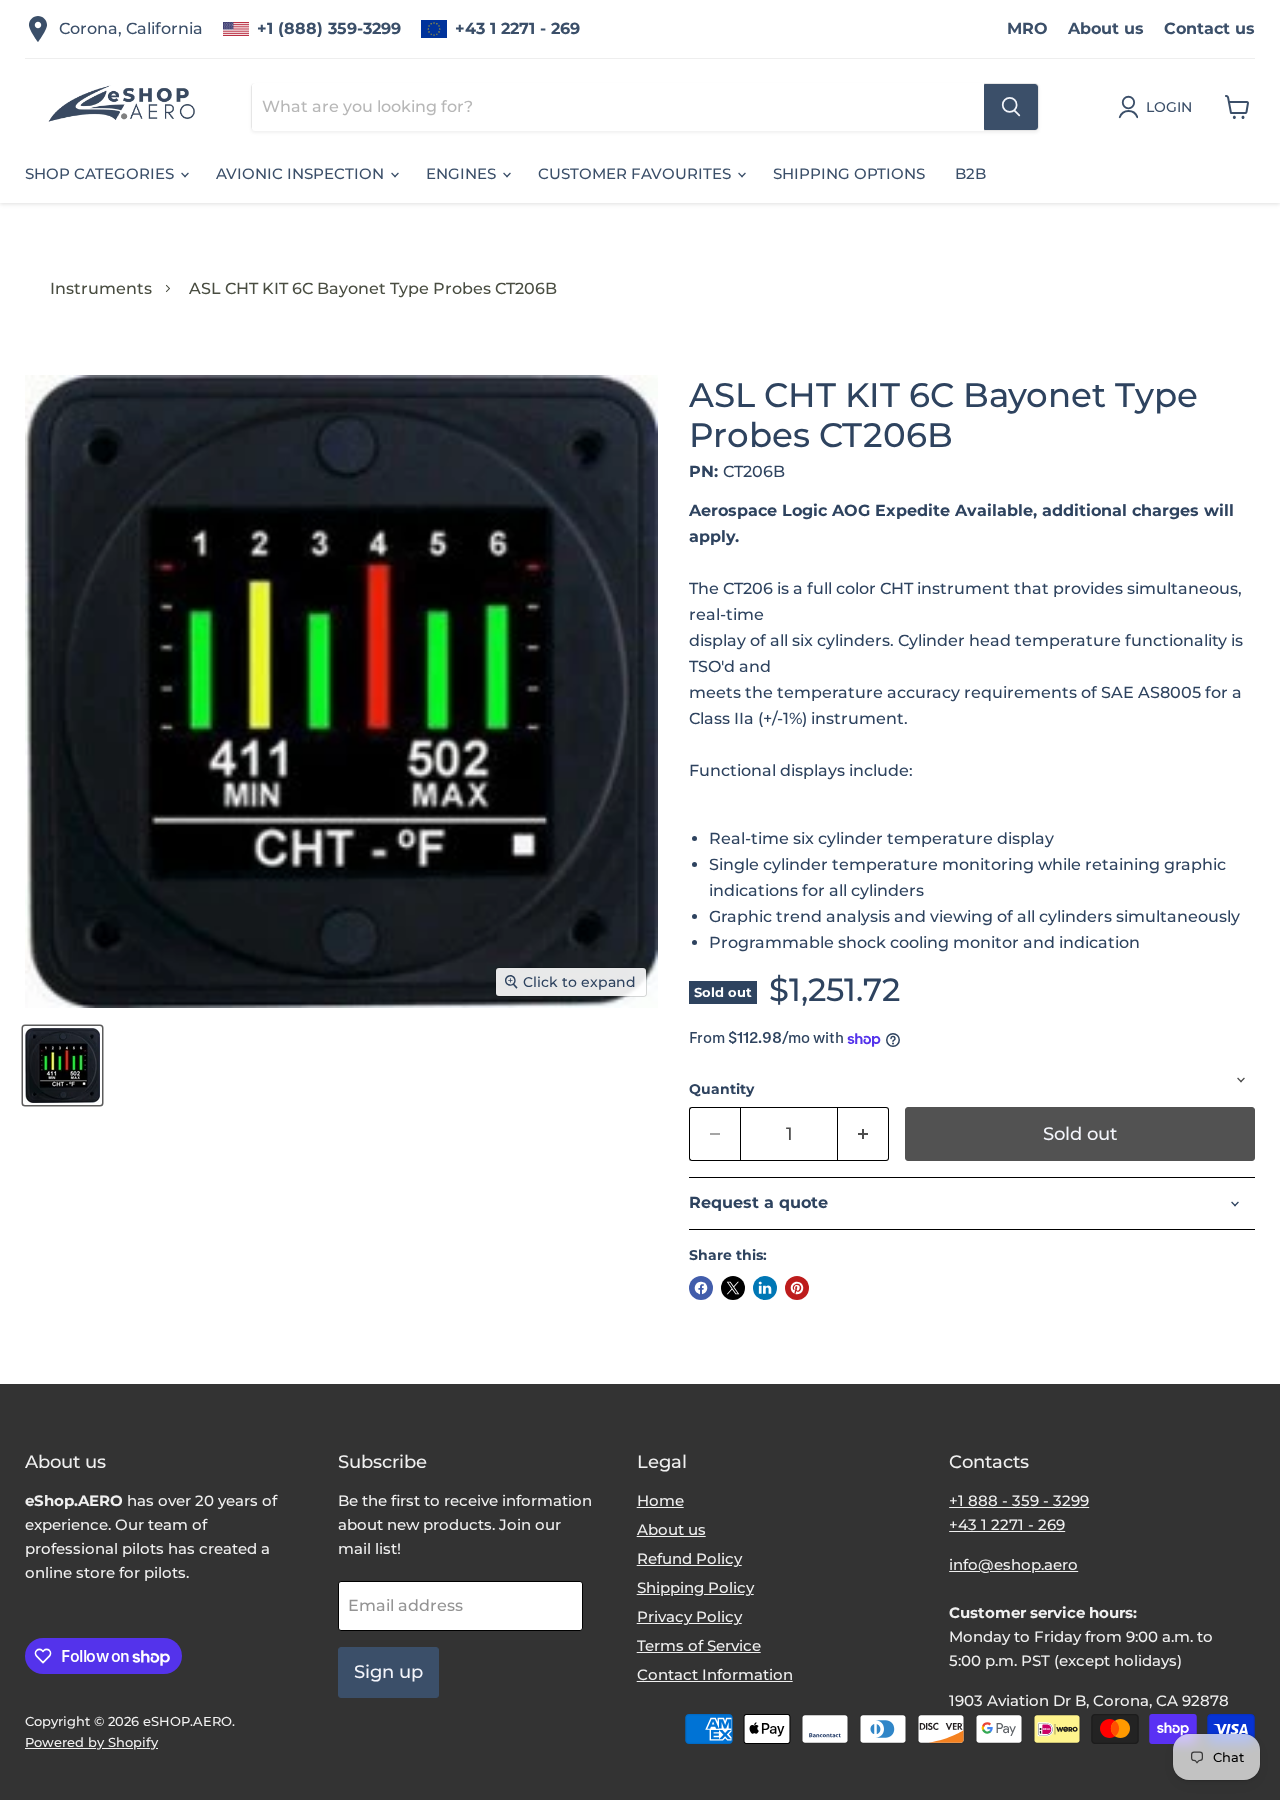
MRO (1027, 28)
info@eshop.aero (1013, 1564)
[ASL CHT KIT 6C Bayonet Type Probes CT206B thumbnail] (62, 1065)
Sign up (388, 1672)
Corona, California (131, 28)
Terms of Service (699, 1645)
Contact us (1209, 28)
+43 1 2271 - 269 (517, 28)
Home (660, 1500)
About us (1106, 28)
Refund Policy (689, 1558)
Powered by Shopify (91, 1742)
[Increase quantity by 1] (863, 1134)
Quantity (721, 1089)
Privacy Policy (689, 1616)
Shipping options (849, 173)
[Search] (1011, 107)
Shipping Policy (695, 1587)
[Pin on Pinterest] (797, 1288)
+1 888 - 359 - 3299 (1019, 1500)
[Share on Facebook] (701, 1288)
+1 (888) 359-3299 (329, 28)
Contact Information (715, 1674)
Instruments (101, 288)
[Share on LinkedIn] (765, 1288)
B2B (970, 173)
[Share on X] (733, 1288)
